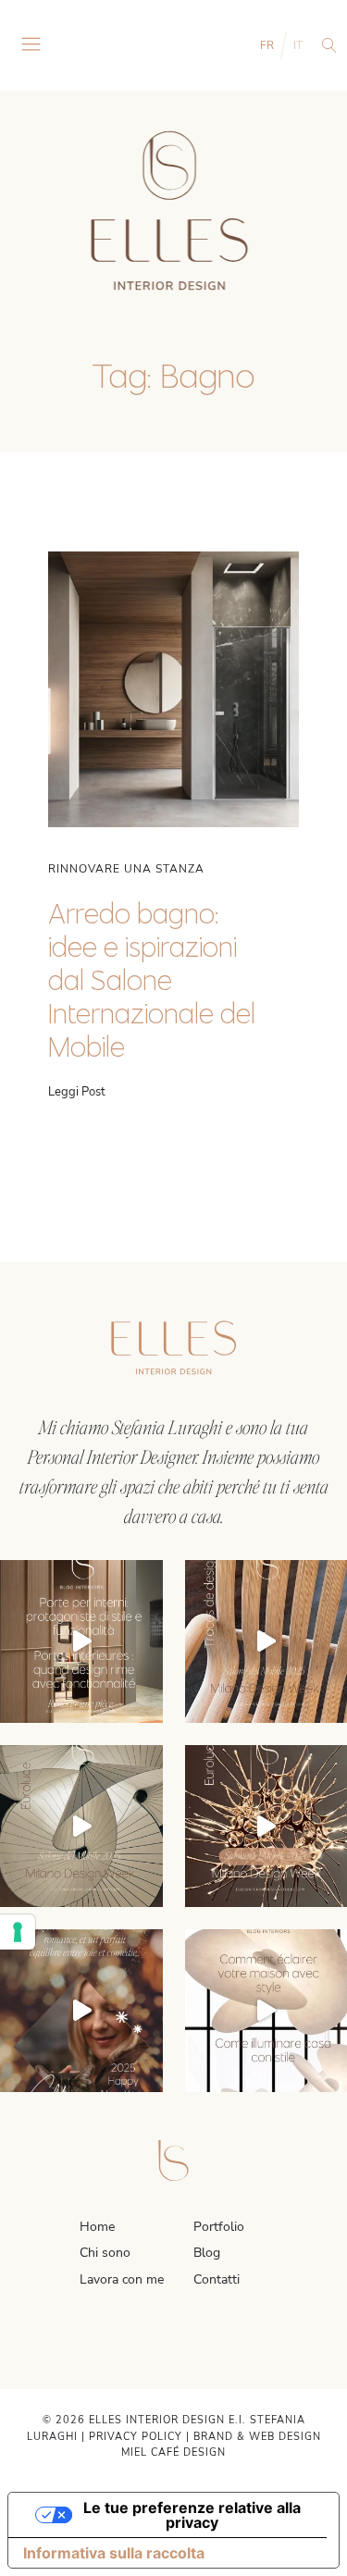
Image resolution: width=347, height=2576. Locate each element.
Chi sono (105, 2253)
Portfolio (219, 2227)
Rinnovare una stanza (126, 869)
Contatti (217, 2279)
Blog (207, 2253)
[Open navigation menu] (31, 45)
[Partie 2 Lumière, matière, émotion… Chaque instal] (81, 1827)
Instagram (141, 2339)
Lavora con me (122, 2279)
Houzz (207, 2339)
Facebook (163, 2339)
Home (97, 2227)
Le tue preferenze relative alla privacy (192, 2515)
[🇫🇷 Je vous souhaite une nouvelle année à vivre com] (81, 2011)
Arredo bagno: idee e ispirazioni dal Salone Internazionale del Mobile (152, 980)
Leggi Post (77, 1092)
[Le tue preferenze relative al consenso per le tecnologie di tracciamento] (18, 1932)
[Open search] (329, 45)
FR (267, 45)
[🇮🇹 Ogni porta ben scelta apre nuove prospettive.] (81, 1641)
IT (298, 45)
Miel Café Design (173, 2452)
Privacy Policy (136, 2437)
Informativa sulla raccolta (114, 2553)
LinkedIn (185, 2339)
